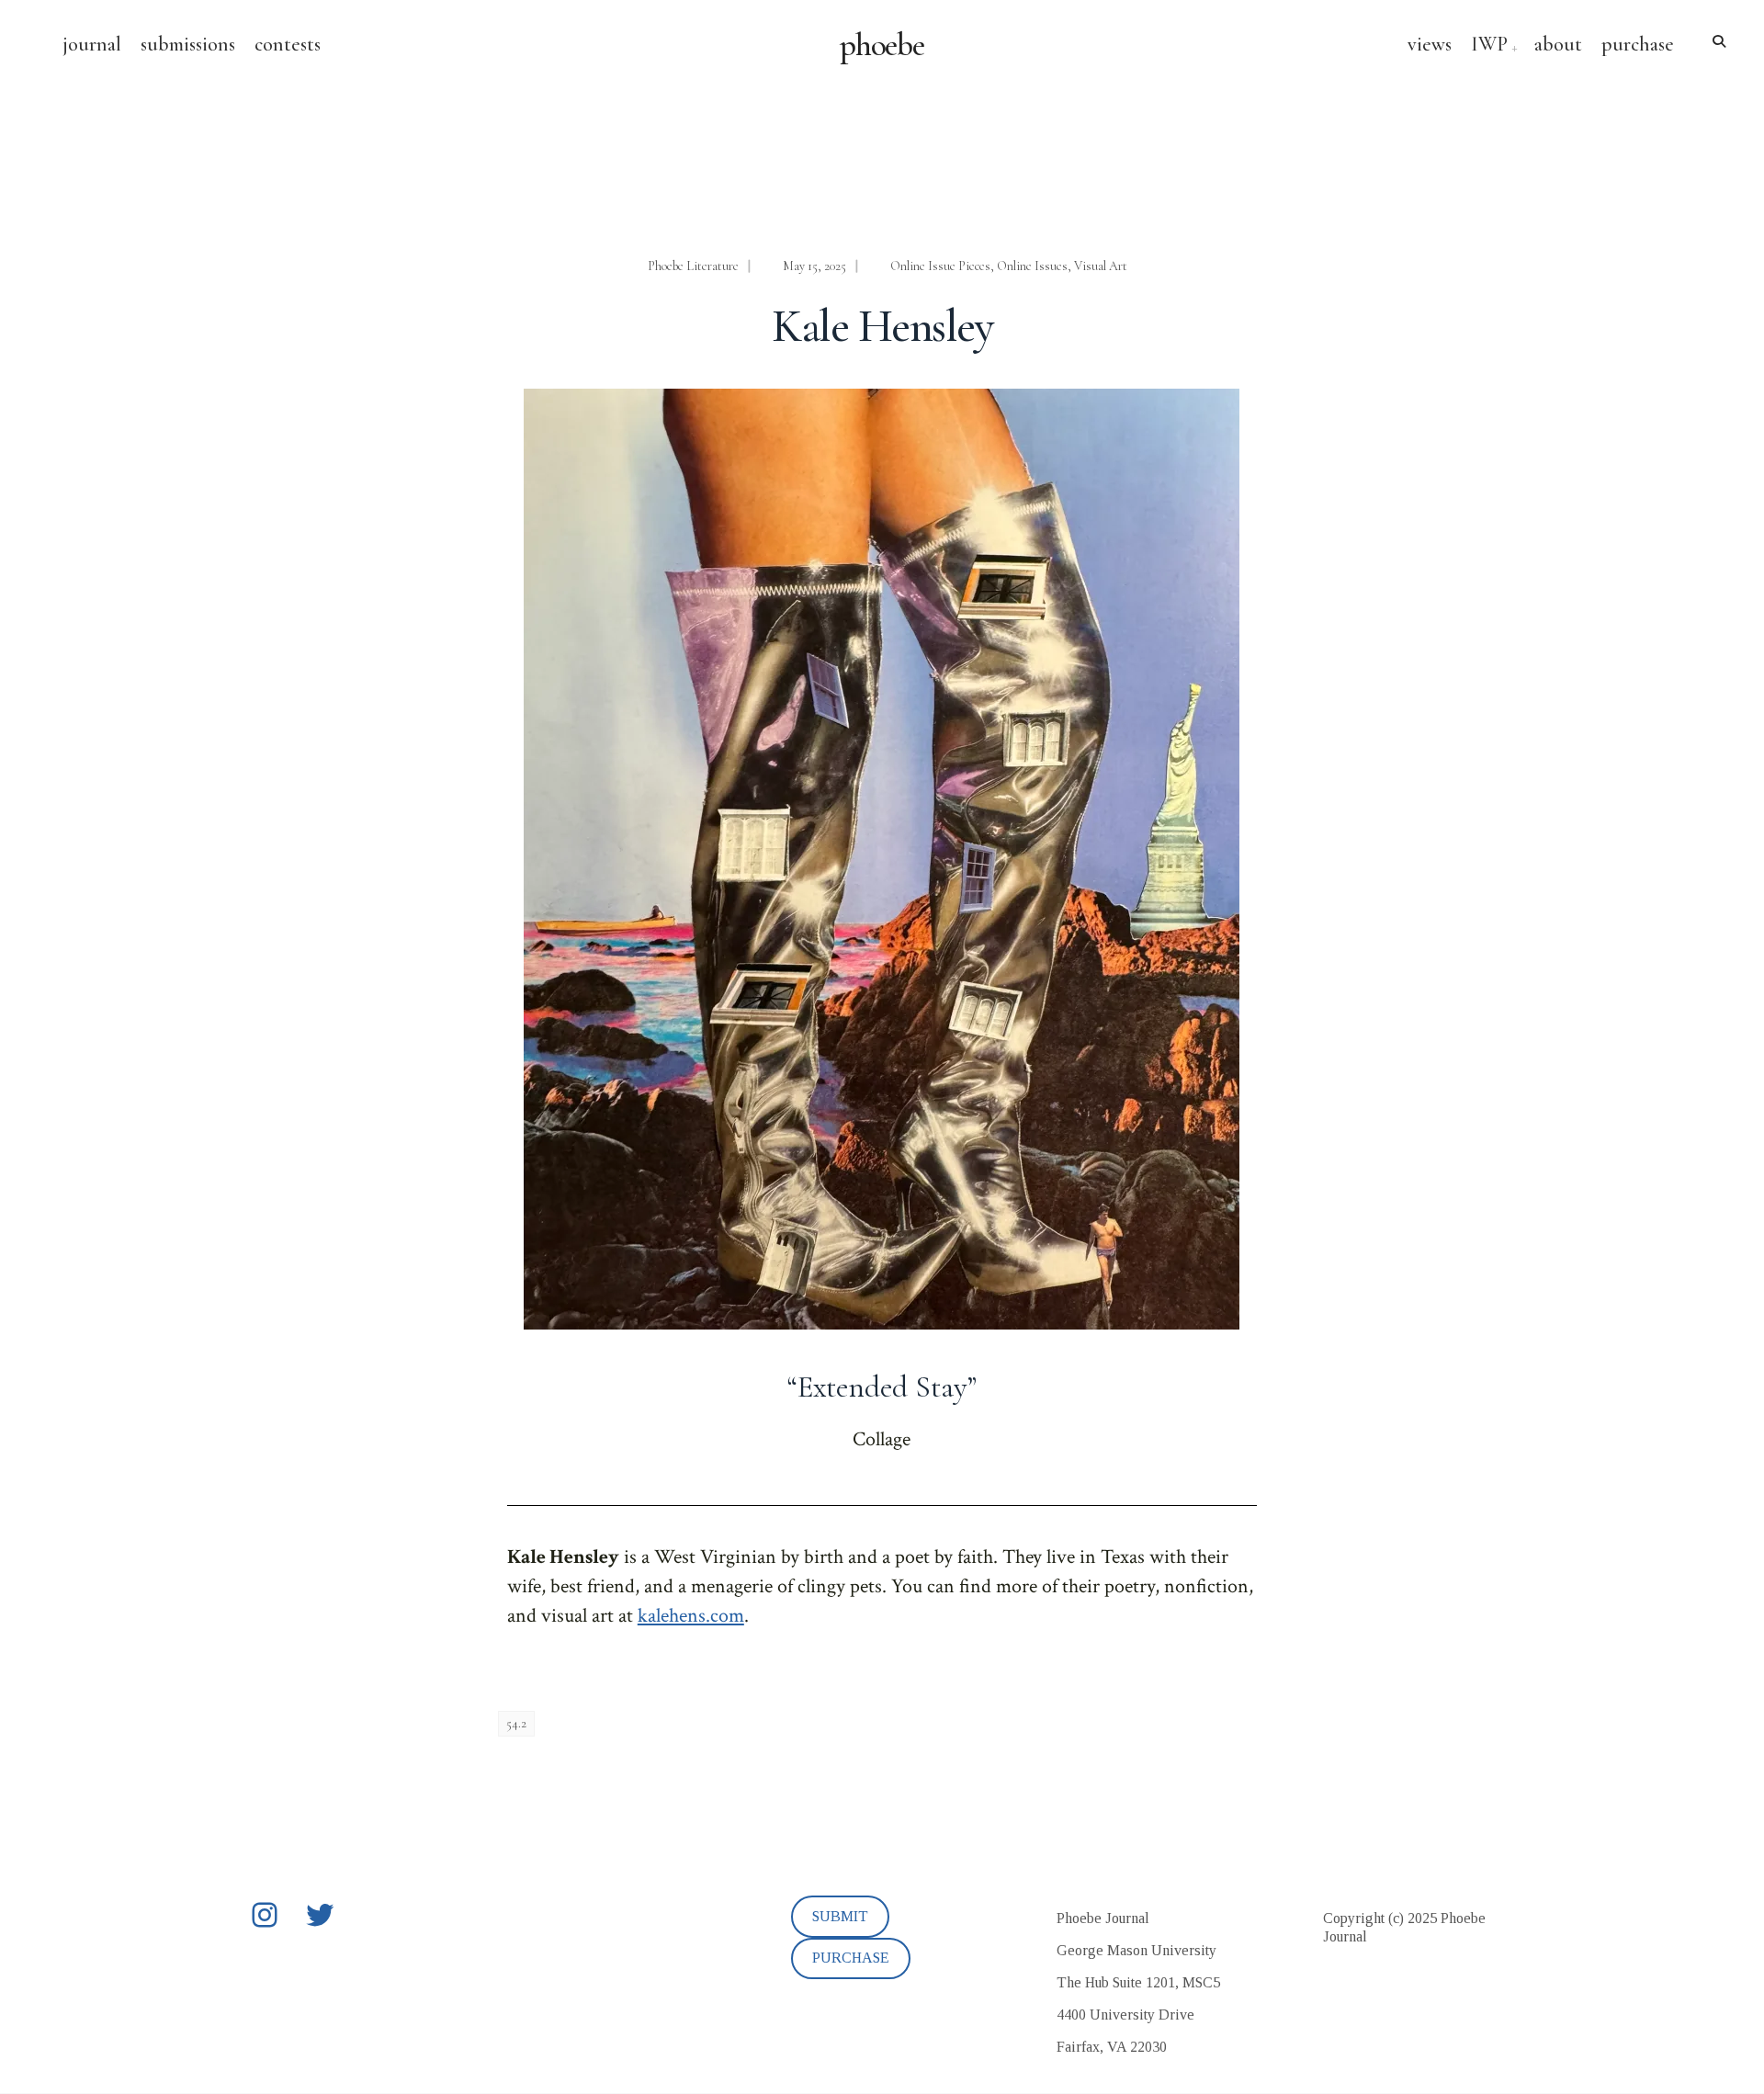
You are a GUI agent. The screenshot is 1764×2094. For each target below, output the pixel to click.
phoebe (882, 45)
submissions (188, 44)
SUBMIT (840, 1916)
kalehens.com (691, 1616)
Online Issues (1032, 266)
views (1430, 44)
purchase (1638, 44)
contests (288, 44)
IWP (1489, 44)
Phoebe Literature (693, 266)
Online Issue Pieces (940, 266)
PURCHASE (851, 1958)
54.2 (516, 1723)
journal (92, 44)
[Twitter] (320, 1915)
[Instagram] (265, 1915)
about (1558, 44)
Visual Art (1101, 266)
